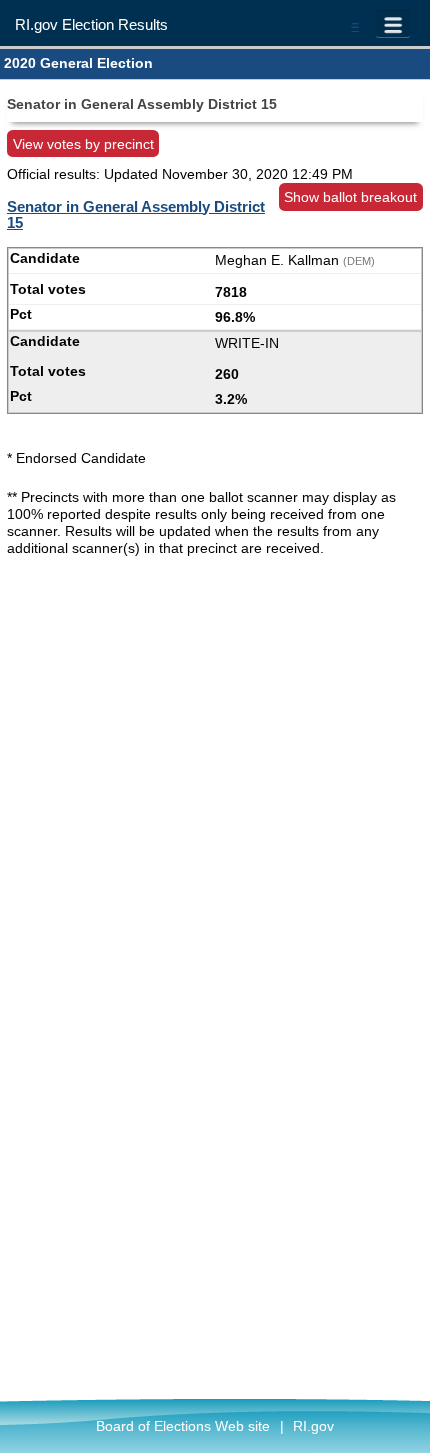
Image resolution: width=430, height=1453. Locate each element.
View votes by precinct (83, 144)
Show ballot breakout (350, 197)
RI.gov (313, 1426)
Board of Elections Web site (183, 1426)
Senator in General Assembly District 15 (136, 215)
